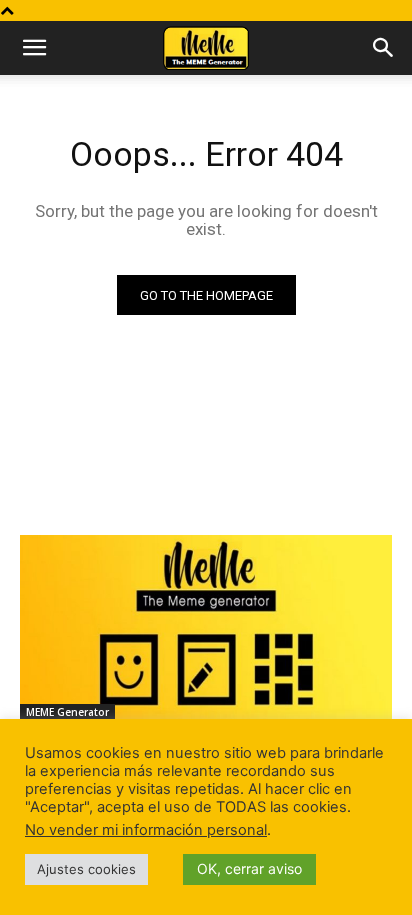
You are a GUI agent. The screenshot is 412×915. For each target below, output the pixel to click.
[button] (34, 48)
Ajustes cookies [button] (86, 869)
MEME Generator (67, 712)
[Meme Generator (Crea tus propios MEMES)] (206, 628)
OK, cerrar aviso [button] (249, 868)
